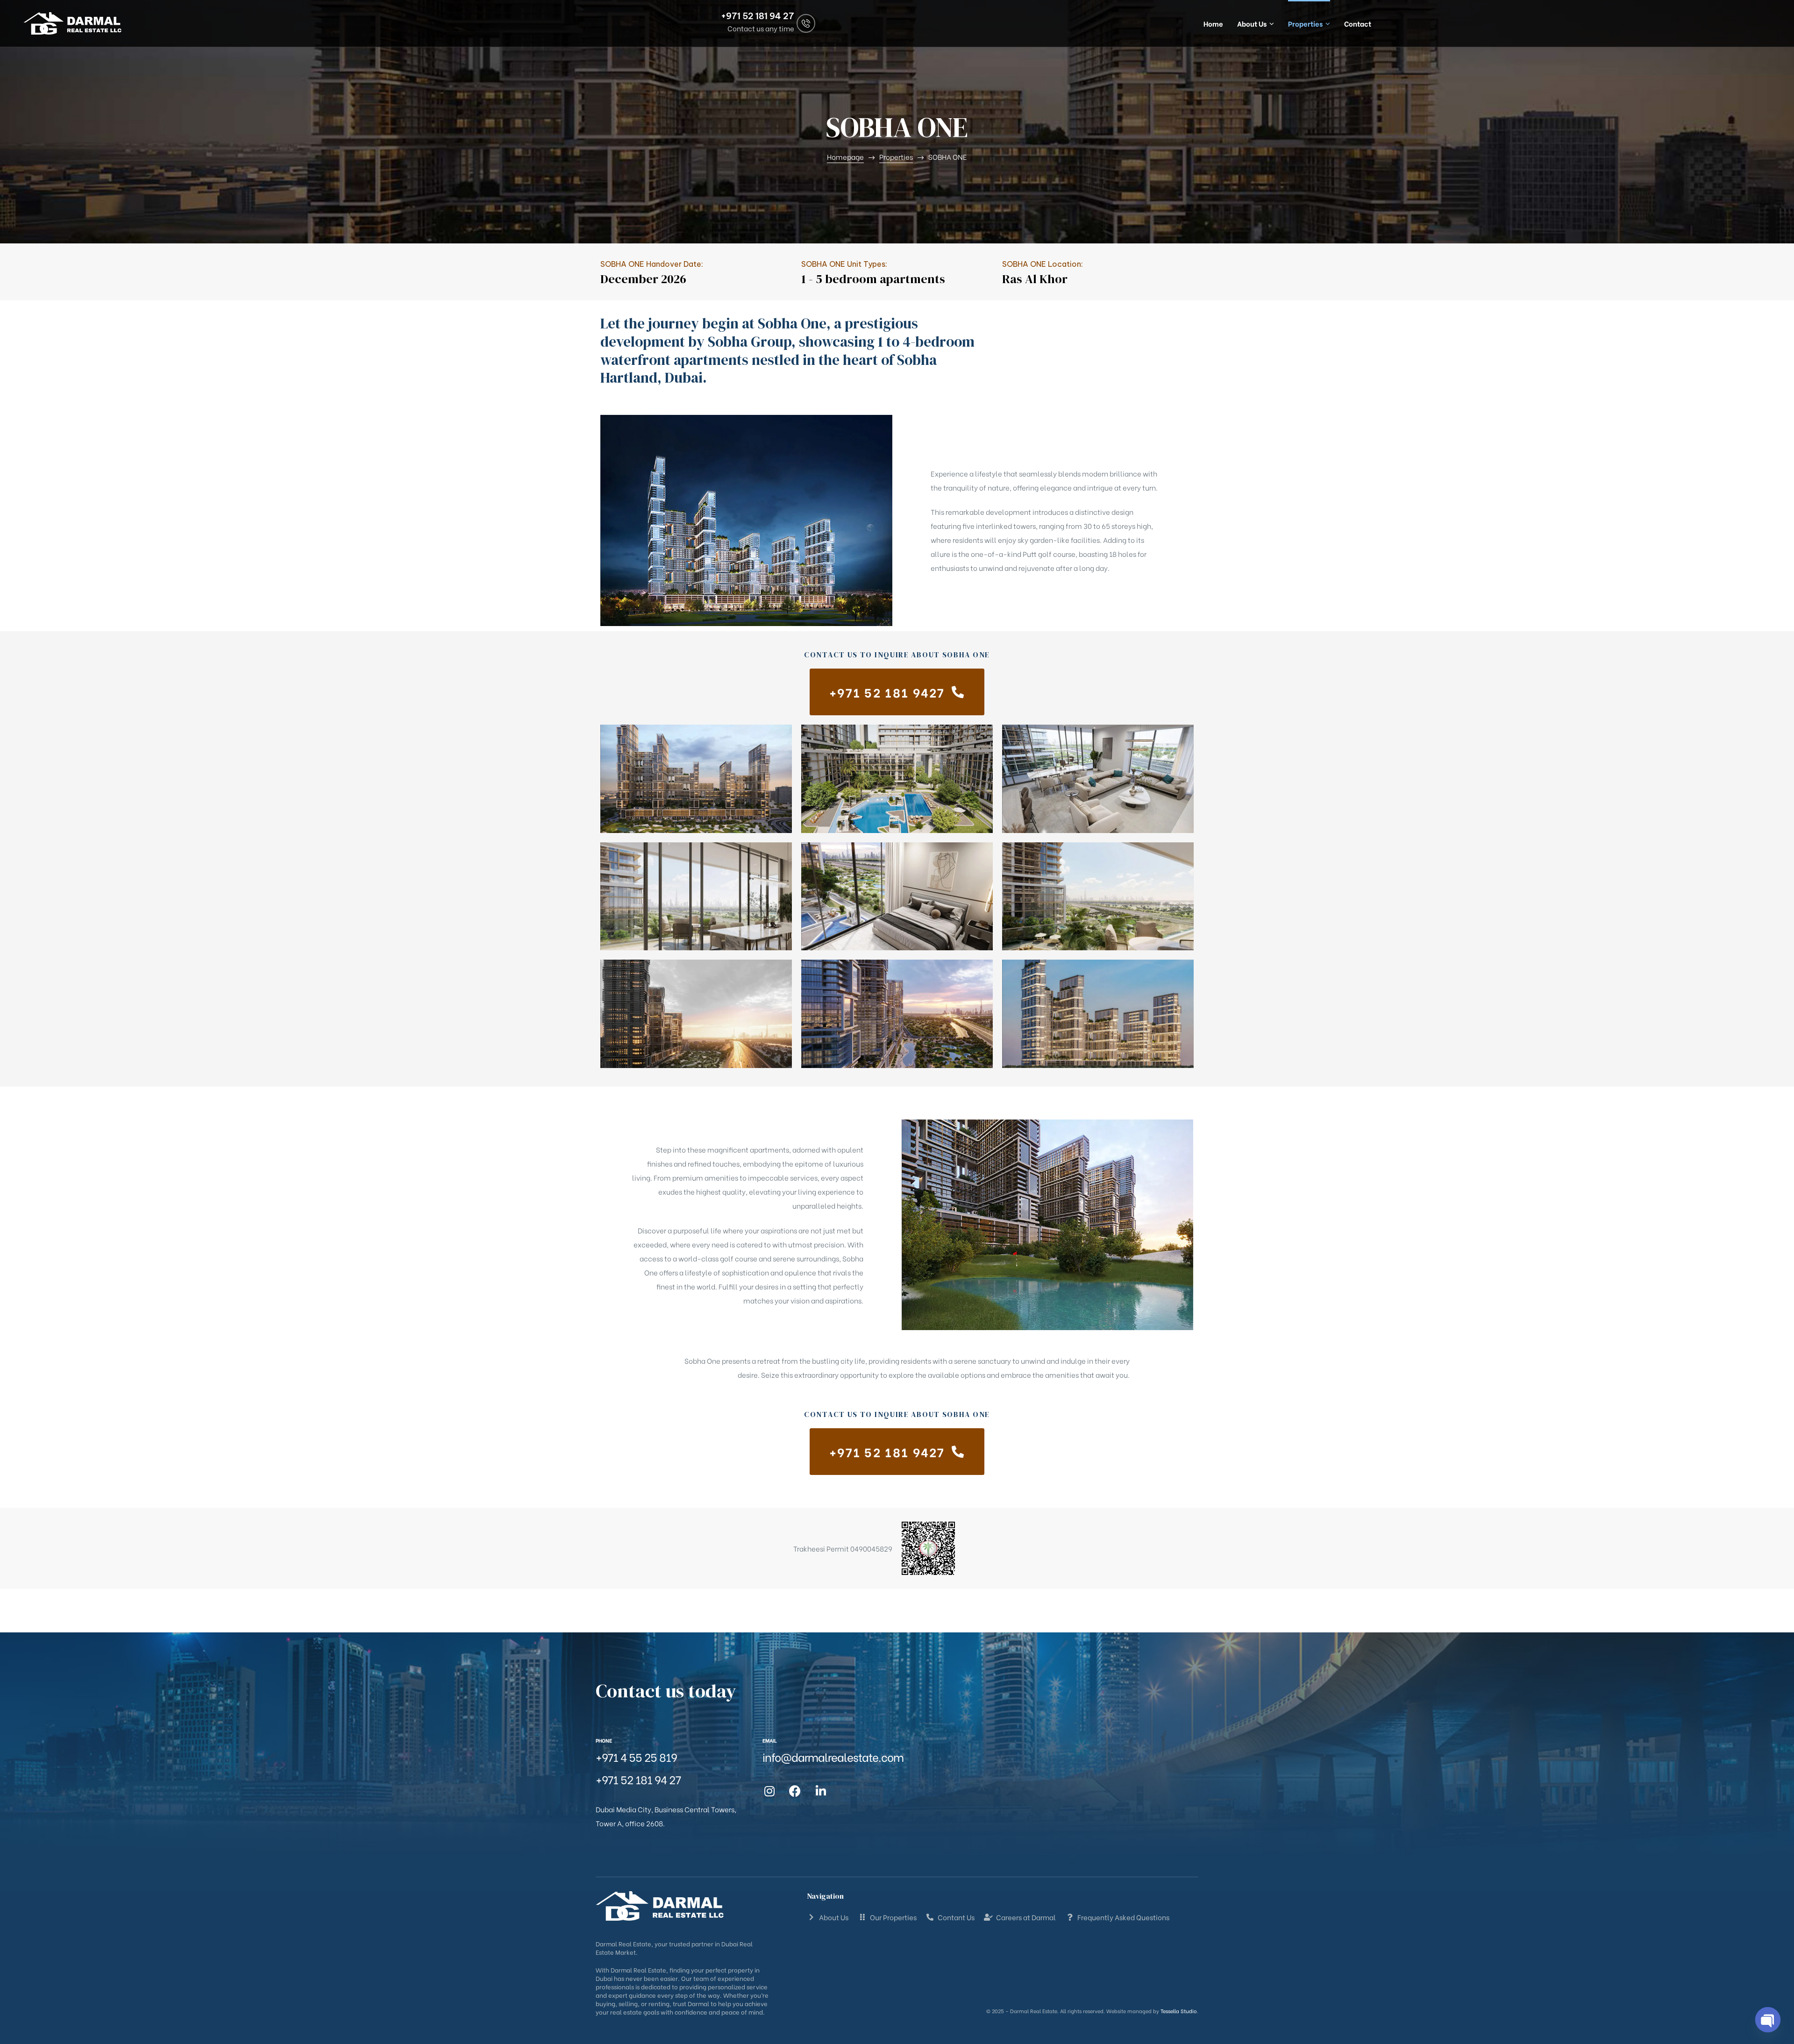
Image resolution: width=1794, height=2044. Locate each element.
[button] (897, 692)
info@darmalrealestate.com (833, 1756)
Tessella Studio (1179, 2011)
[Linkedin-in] (821, 1791)
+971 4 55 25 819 (636, 1756)
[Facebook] (795, 1791)
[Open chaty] (1768, 2020)
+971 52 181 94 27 (758, 16)
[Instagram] (769, 1791)
